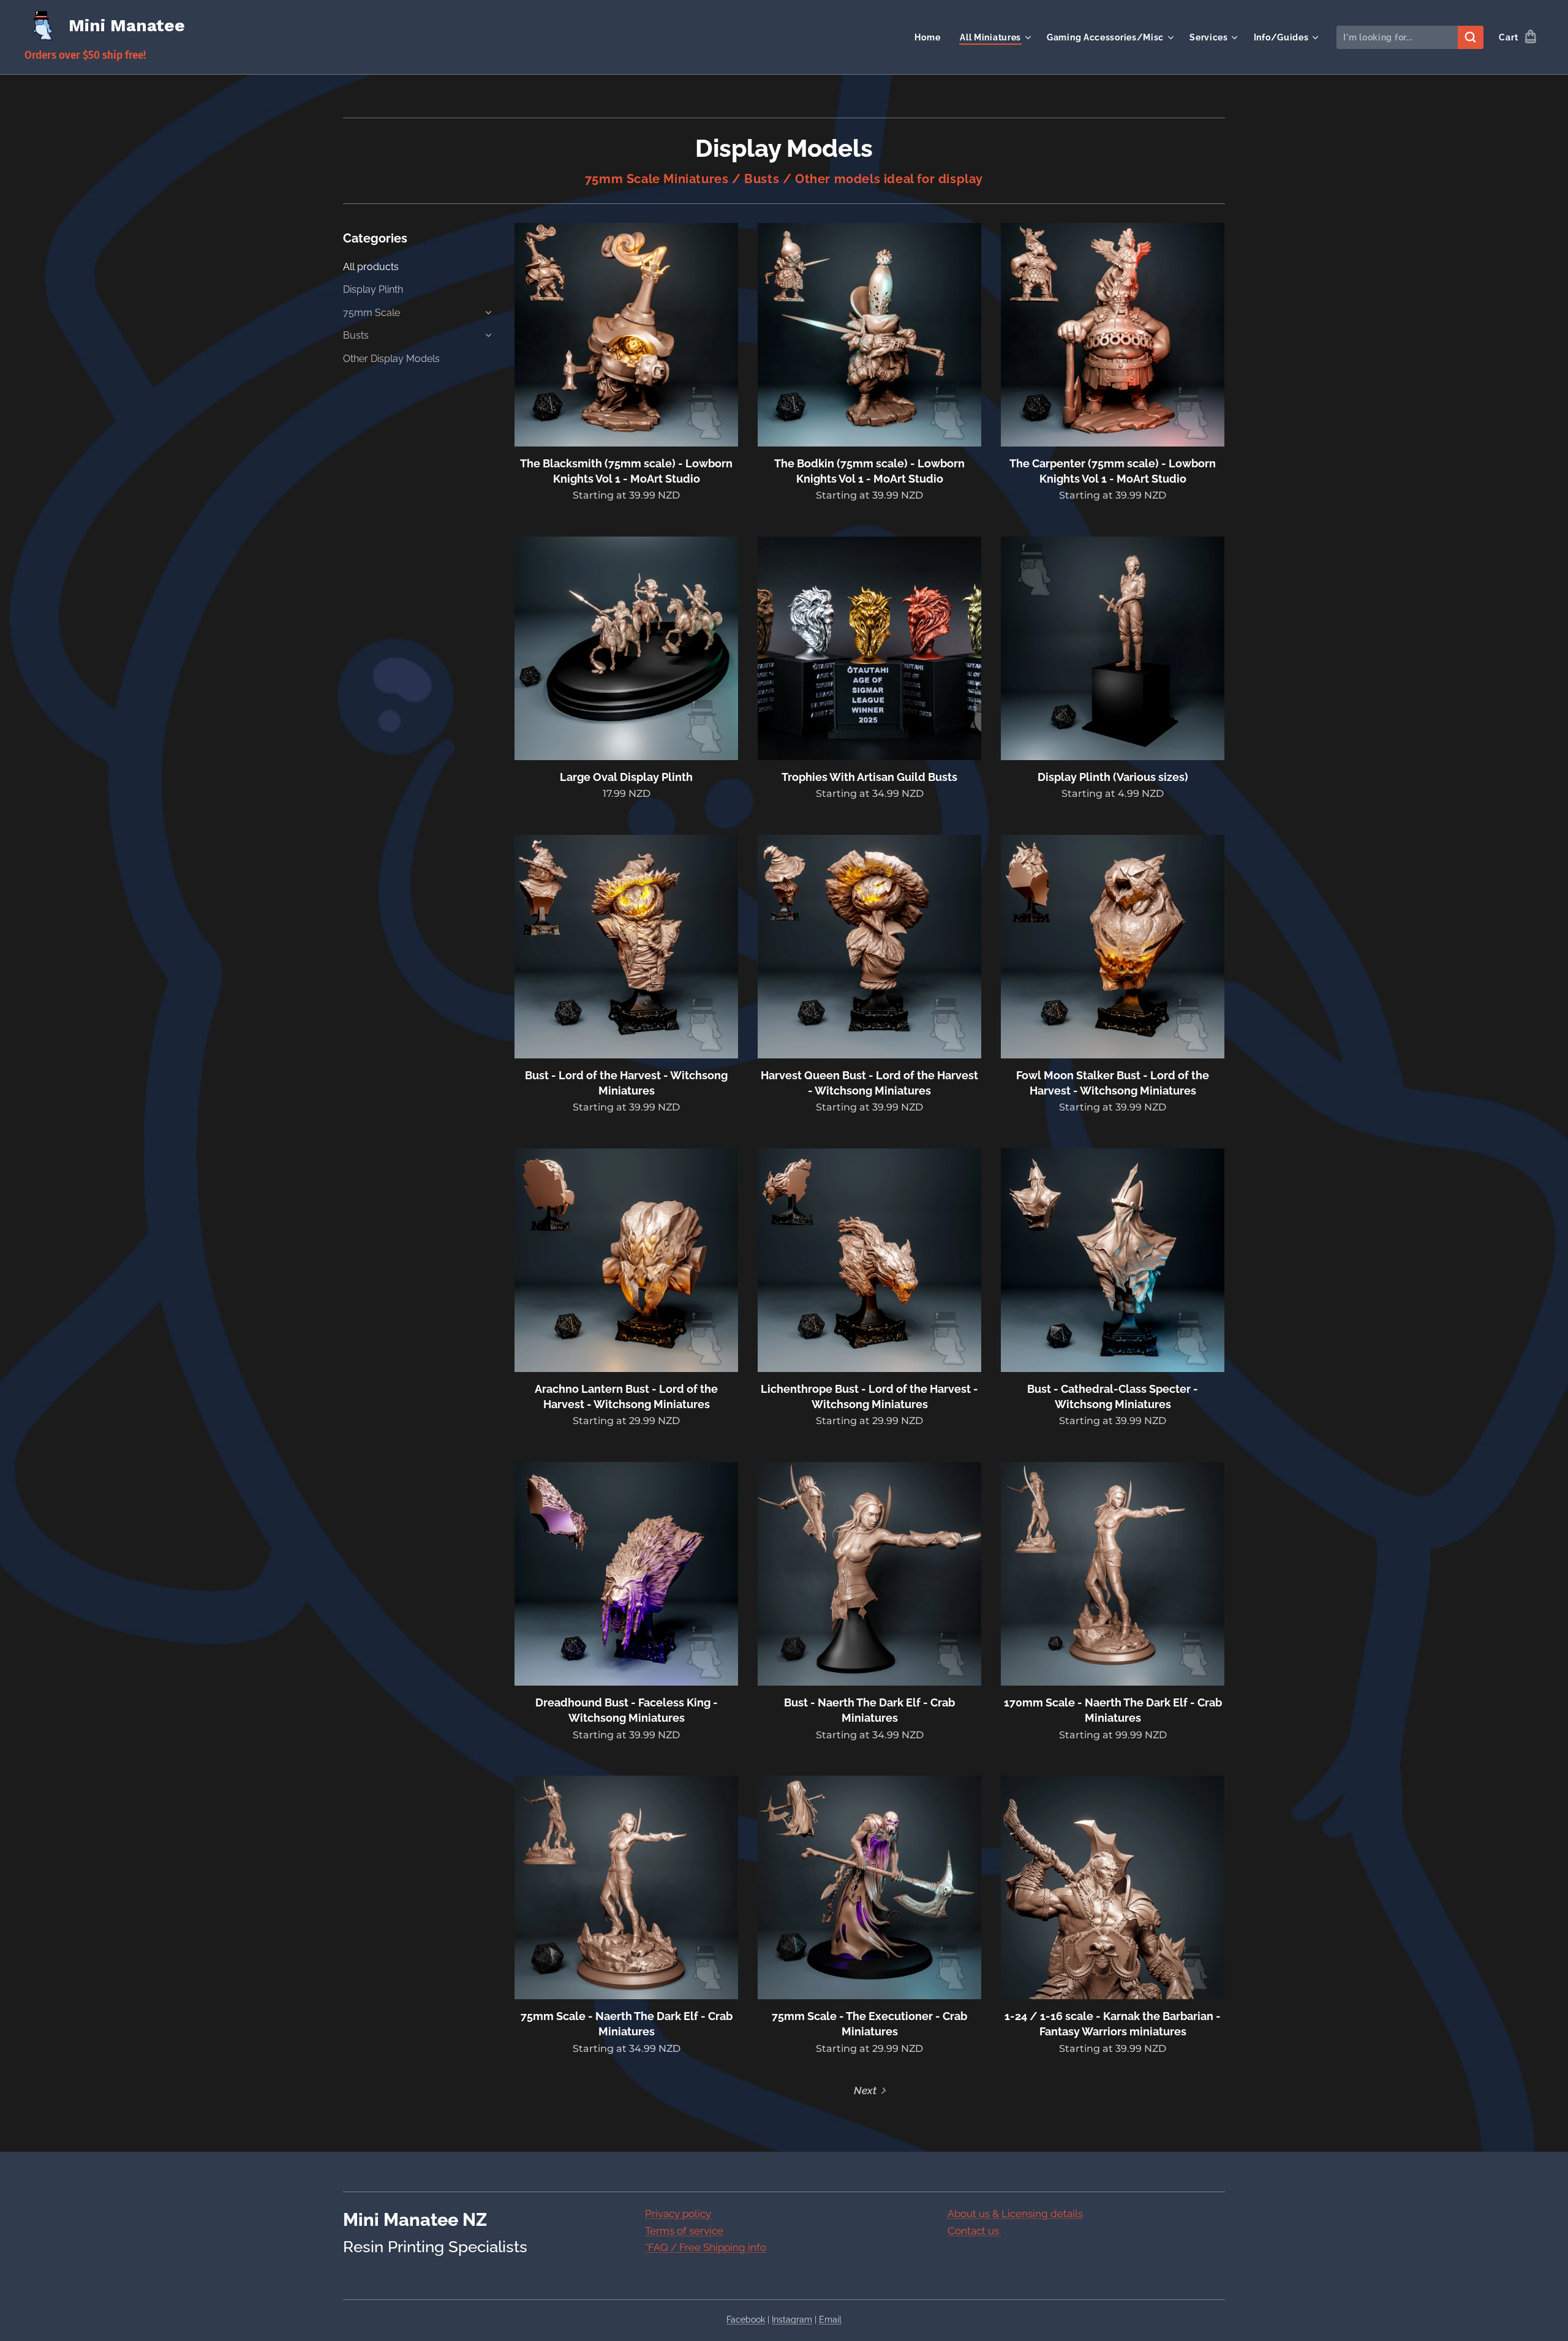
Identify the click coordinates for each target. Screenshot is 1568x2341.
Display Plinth (373, 289)
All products (371, 267)
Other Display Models (391, 359)
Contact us (974, 2231)
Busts (356, 335)
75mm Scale (371, 313)
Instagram (792, 2320)
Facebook (746, 2320)
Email (830, 2320)
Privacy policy (678, 2214)
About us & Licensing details (1015, 2214)
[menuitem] (931, 37)
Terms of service (684, 2231)
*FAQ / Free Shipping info (706, 2247)
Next (865, 2090)
